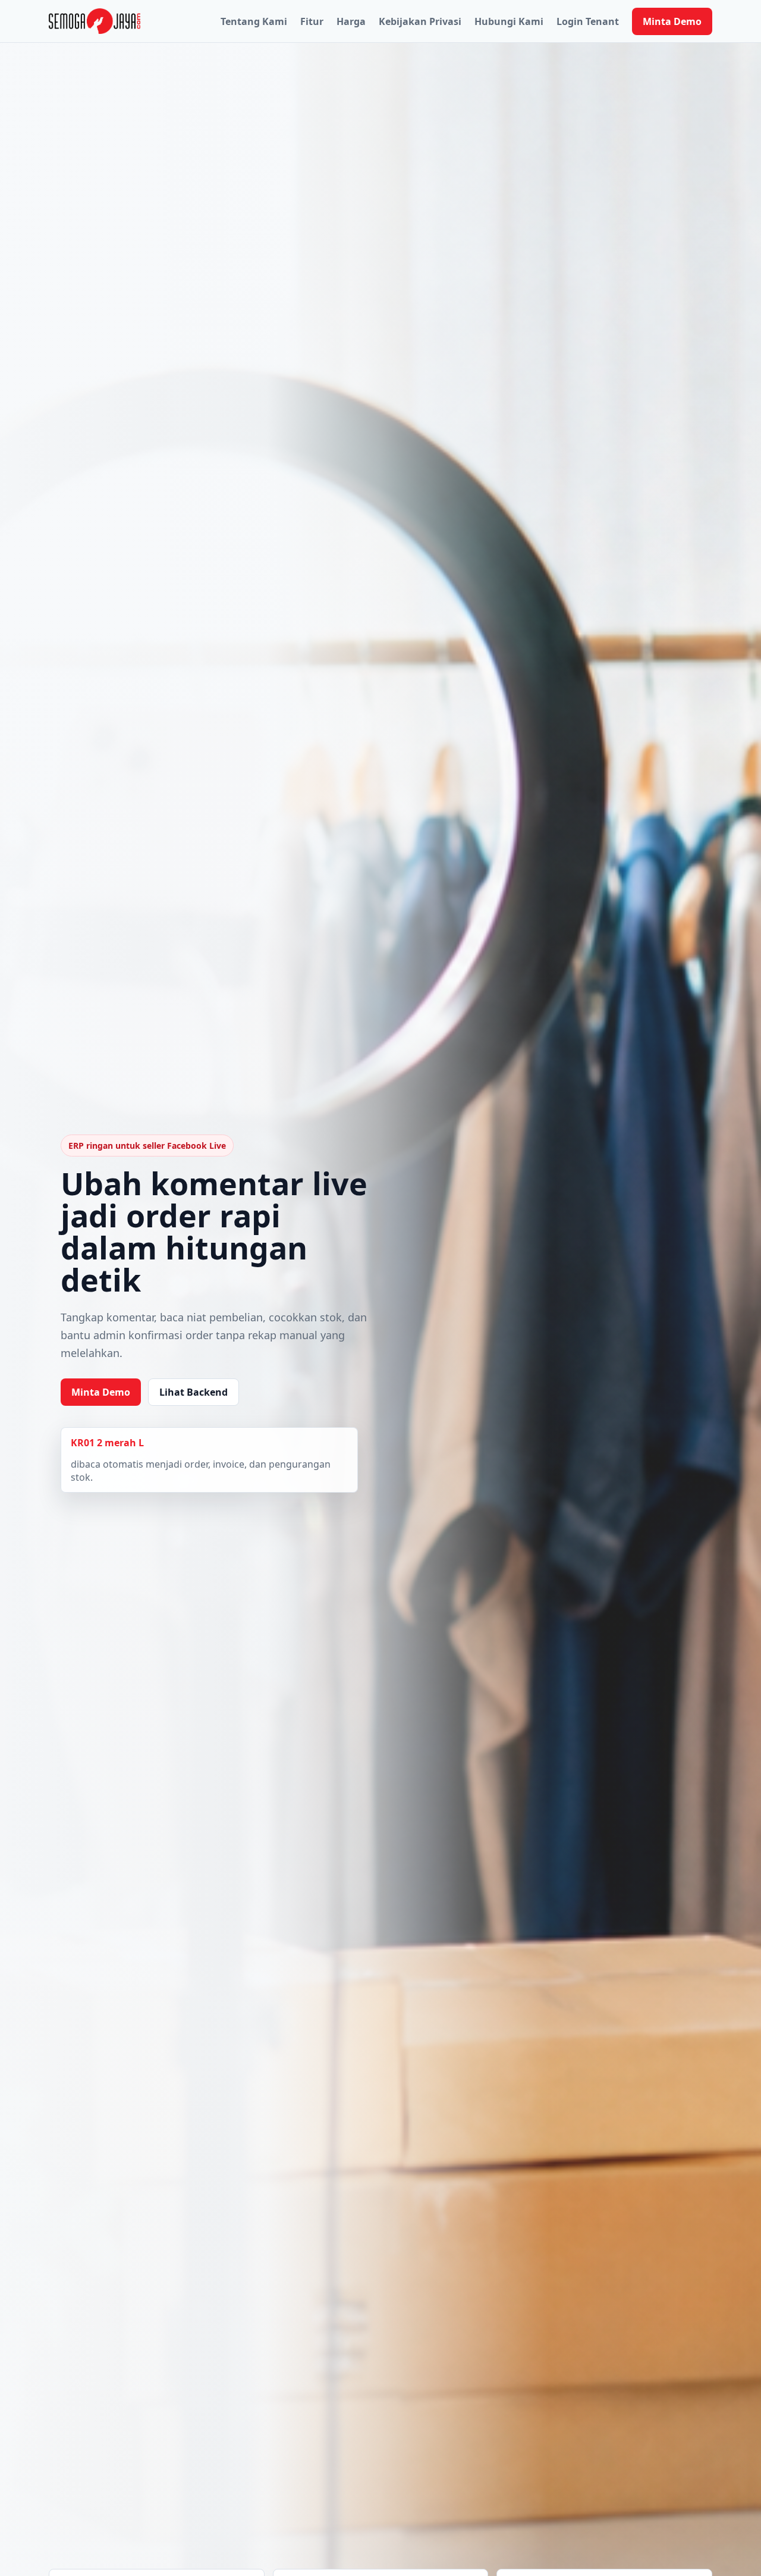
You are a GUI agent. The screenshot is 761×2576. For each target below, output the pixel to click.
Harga (351, 21)
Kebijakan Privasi (420, 21)
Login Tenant (588, 21)
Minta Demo (672, 21)
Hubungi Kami (509, 21)
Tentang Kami (254, 21)
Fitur (312, 21)
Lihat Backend (194, 1392)
